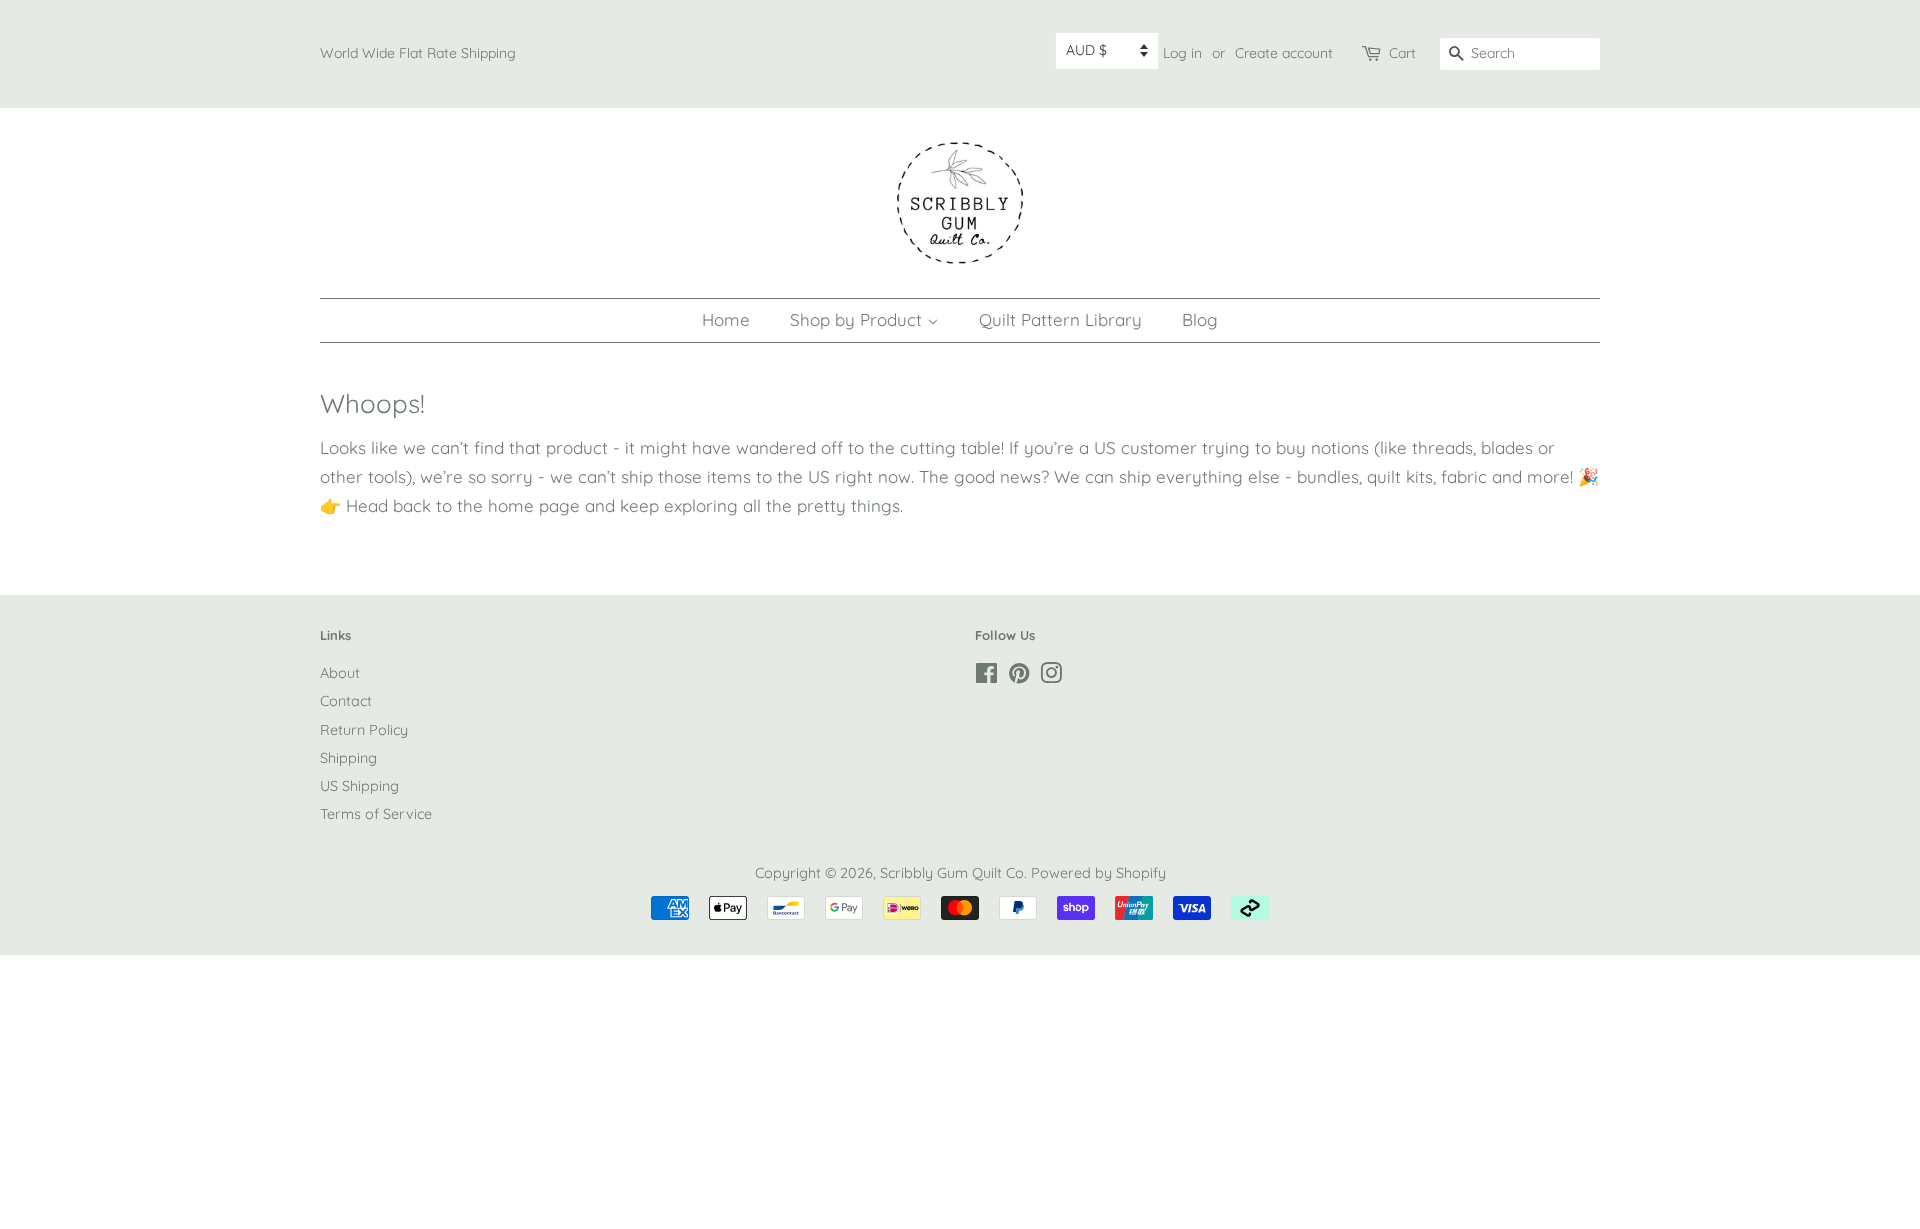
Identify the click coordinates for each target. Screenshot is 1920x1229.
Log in (1182, 53)
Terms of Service (376, 814)
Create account (1284, 53)
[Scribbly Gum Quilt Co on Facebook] (986, 677)
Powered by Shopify (1098, 873)
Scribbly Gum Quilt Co (952, 873)
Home (726, 319)
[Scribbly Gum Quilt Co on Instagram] (1051, 677)
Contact (346, 701)
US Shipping (359, 786)
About (340, 673)
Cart (1402, 53)
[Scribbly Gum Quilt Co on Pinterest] (1019, 677)
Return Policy (364, 730)
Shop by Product (858, 319)
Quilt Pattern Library (1060, 319)
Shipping (348, 758)
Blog (1200, 319)
